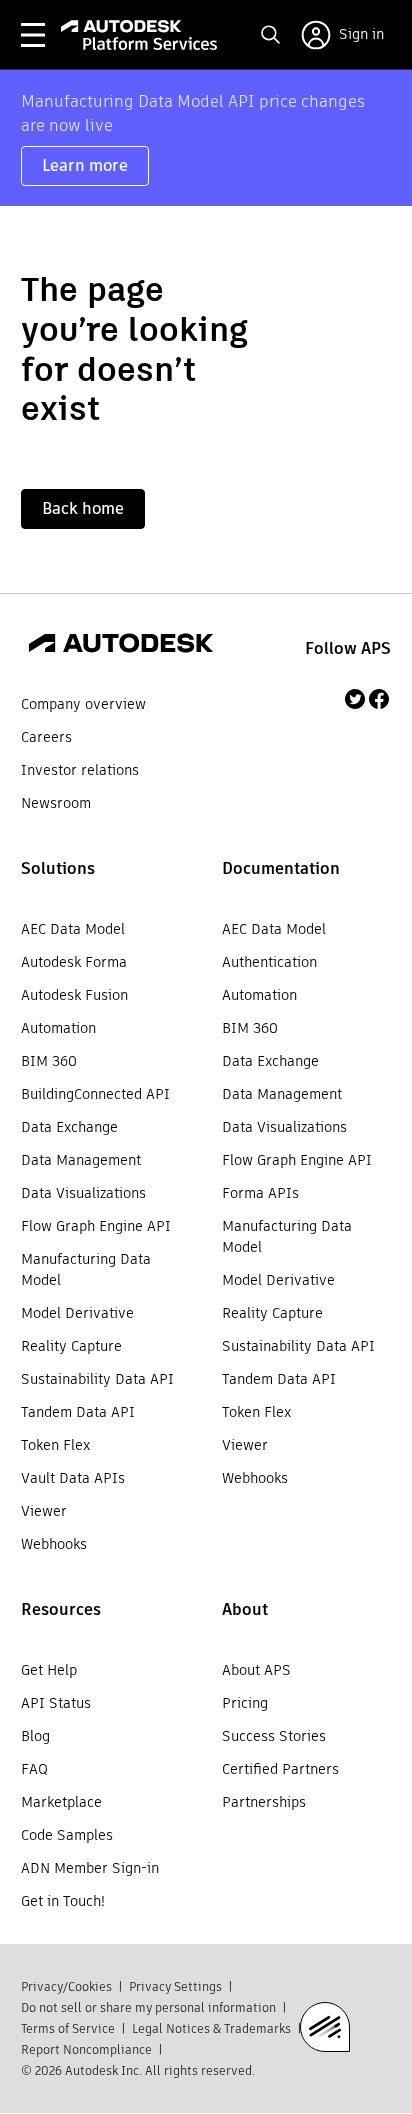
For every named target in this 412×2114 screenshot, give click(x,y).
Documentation (281, 868)
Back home (83, 508)
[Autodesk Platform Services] (139, 35)
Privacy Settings (175, 1986)
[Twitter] (355, 699)
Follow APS (348, 648)
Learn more (85, 165)
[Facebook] (379, 699)
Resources (61, 1609)
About (245, 1609)
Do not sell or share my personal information (148, 2007)
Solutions (58, 868)
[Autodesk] (121, 646)
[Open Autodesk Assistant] (325, 2027)
